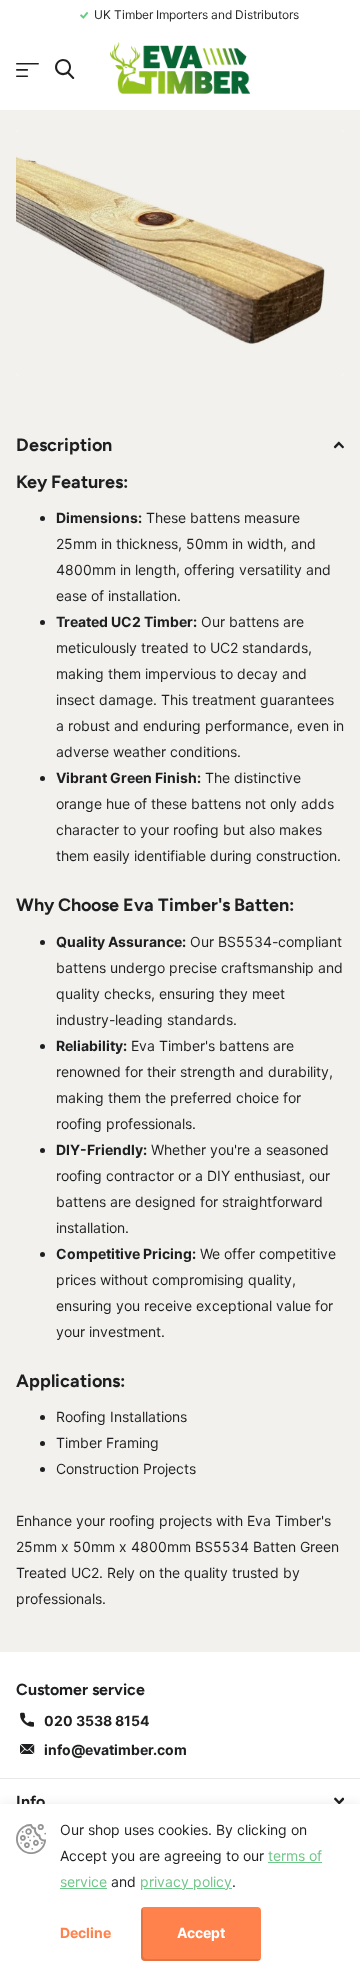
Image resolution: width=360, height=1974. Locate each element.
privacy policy (186, 1881)
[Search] (64, 69)
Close (180, 1801)
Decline (85, 1933)
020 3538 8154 (96, 1720)
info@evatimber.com (115, 1749)
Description (64, 445)
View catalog (27, 70)
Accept (201, 1932)
